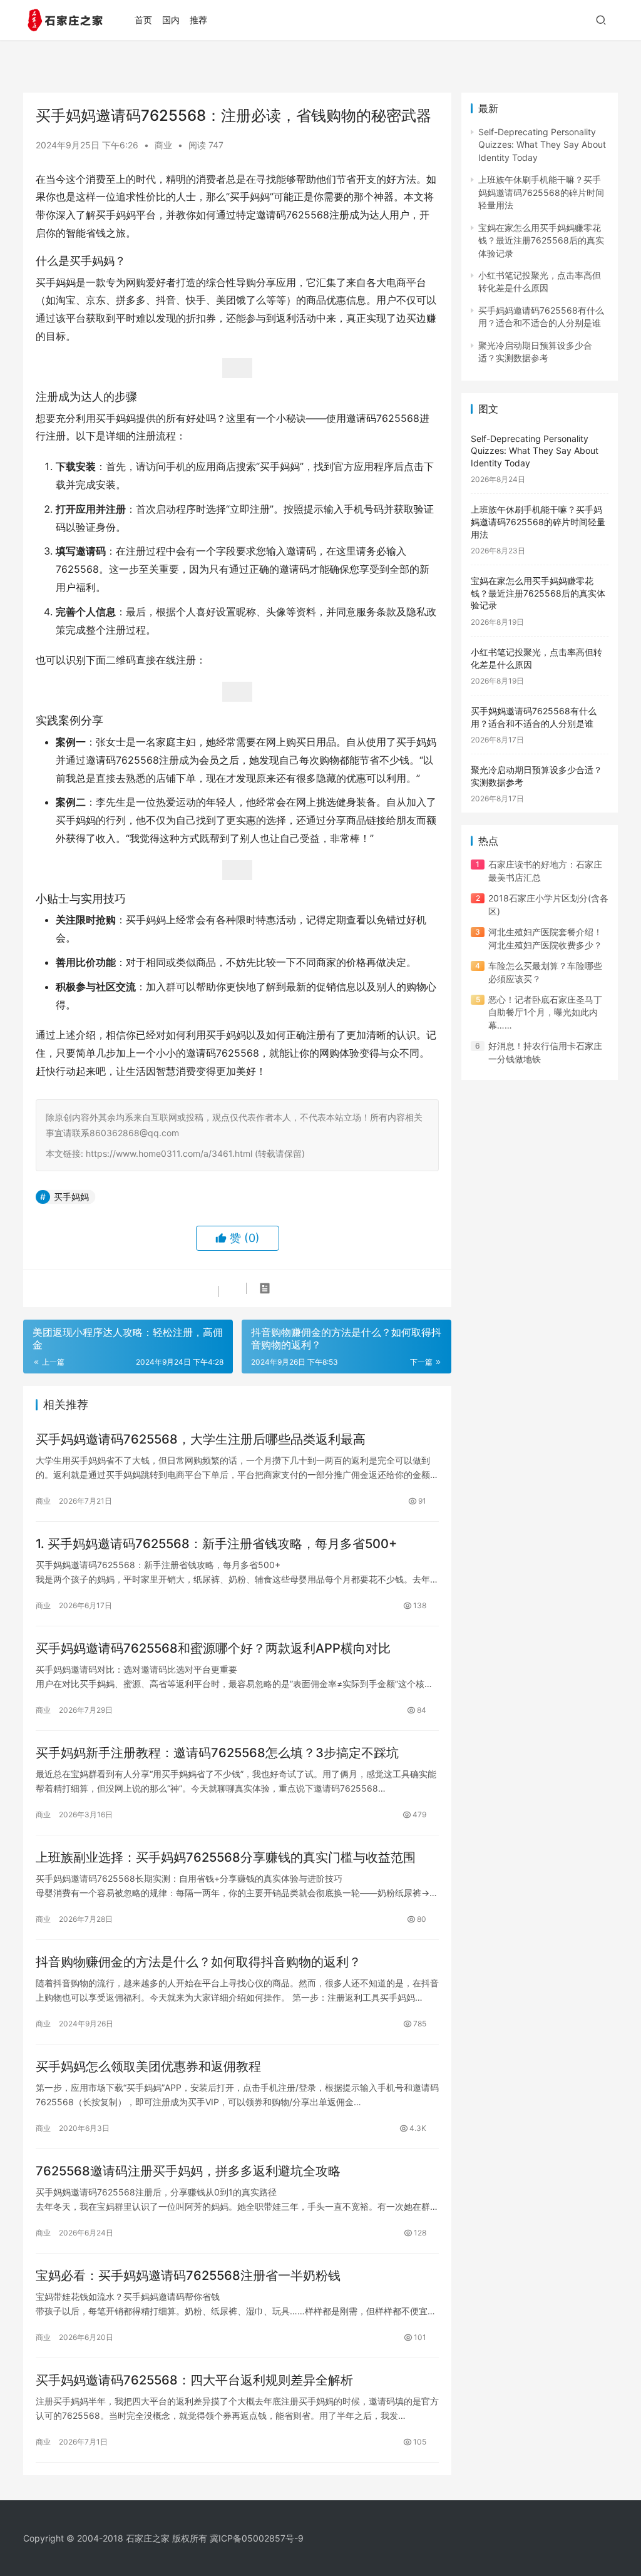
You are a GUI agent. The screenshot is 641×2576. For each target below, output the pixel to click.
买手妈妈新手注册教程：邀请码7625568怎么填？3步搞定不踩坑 (217, 1753)
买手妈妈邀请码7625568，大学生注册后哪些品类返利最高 (201, 1439)
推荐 (198, 20)
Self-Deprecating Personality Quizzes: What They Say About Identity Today (542, 145)
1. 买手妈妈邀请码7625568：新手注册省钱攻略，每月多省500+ (216, 1544)
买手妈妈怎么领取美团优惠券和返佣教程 (148, 2066)
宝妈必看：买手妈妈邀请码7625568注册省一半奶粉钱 (188, 2276)
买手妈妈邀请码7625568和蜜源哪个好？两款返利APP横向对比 (213, 1648)
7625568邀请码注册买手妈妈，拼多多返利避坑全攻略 (188, 2171)
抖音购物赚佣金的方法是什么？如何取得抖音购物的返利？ (198, 1962)
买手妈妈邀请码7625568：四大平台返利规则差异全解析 (194, 2380)
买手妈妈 (71, 1197)
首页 (143, 20)
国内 (171, 20)
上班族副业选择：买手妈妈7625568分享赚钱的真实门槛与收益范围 (226, 1857)
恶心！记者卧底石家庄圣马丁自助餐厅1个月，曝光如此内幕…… (545, 1012)
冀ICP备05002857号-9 (257, 2538)
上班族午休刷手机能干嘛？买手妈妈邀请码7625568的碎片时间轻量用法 (541, 192)
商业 (163, 145)
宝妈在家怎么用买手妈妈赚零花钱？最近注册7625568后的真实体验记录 (541, 240)
